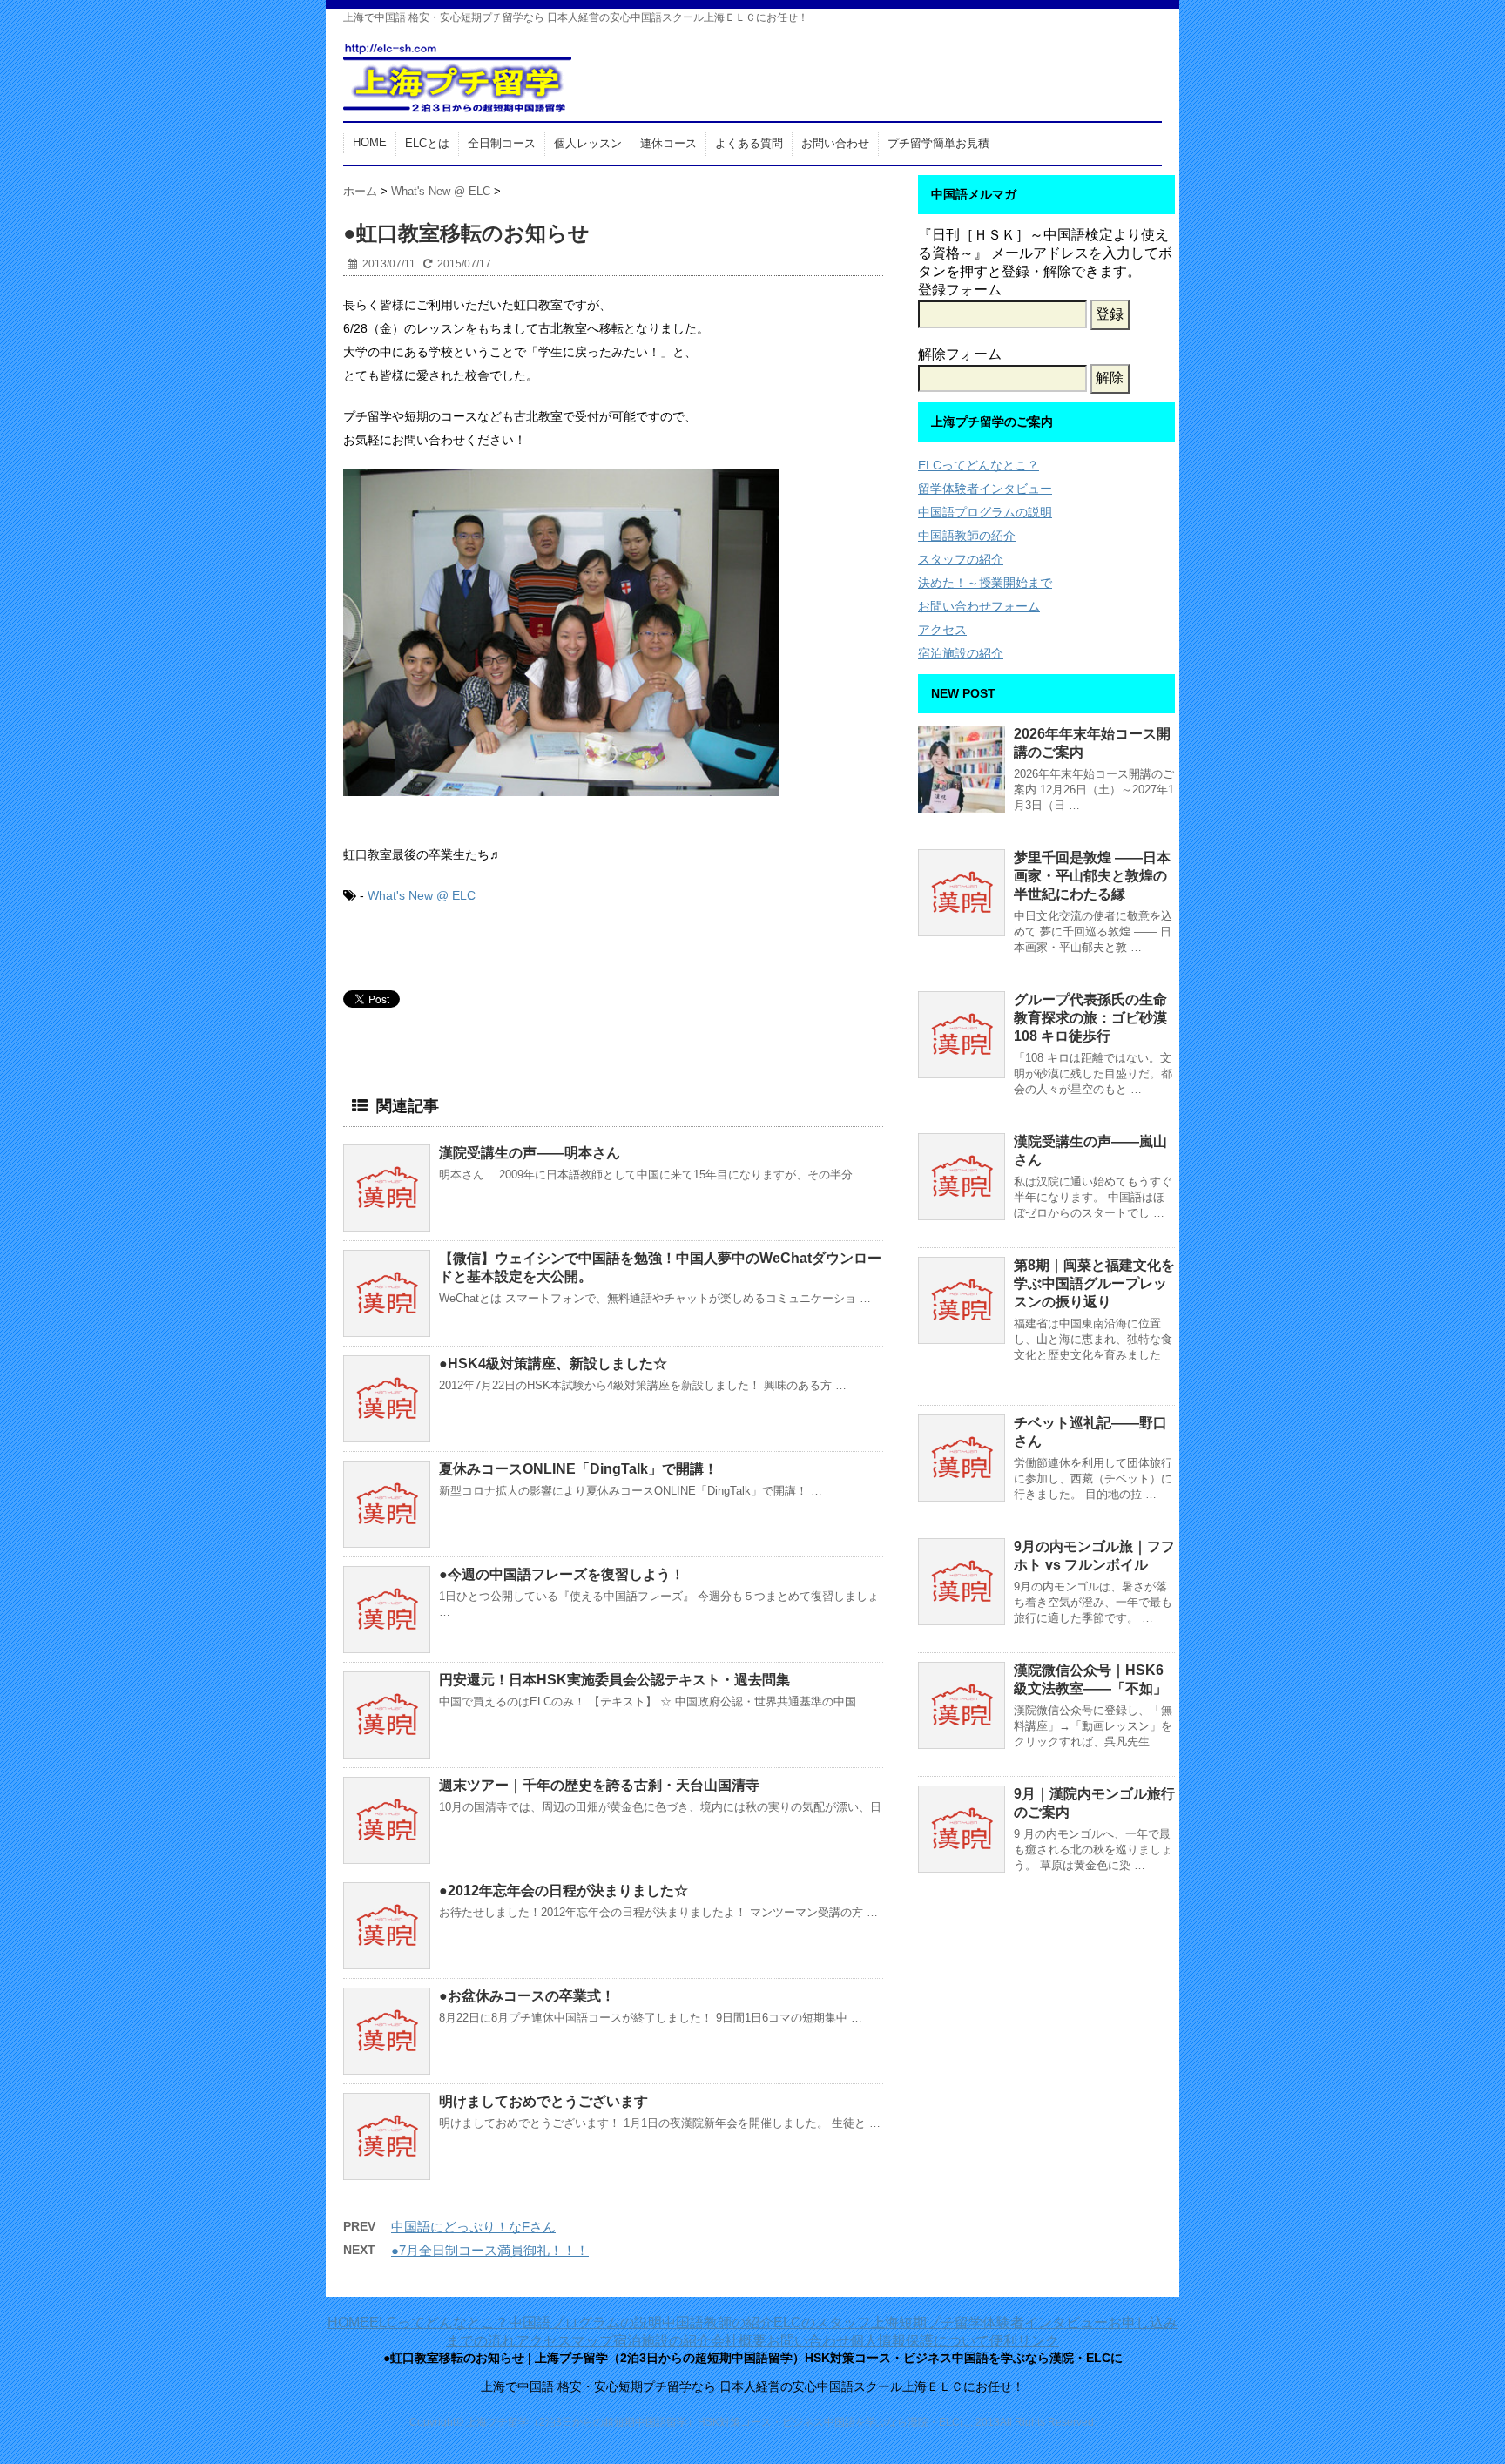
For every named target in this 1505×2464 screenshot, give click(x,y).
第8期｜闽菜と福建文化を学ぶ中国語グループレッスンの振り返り (1094, 1283)
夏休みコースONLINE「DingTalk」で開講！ (578, 1469)
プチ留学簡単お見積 (938, 143)
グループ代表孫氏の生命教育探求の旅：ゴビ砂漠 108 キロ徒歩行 (1090, 1018)
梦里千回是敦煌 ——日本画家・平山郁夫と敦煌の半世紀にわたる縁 (1092, 876)
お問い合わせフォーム (979, 606)
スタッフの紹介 (961, 559)
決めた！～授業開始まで (985, 583)
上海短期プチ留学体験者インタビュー (989, 2322)
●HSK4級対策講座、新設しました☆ (553, 1364)
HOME (370, 142)
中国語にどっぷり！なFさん (473, 2227)
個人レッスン (588, 143)
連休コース (668, 143)
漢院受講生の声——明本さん (530, 1153)
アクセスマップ (564, 2341)
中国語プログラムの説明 (985, 512)
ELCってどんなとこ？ (979, 465)
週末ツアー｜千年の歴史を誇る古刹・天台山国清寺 (599, 1785)
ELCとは (427, 143)
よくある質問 (749, 143)
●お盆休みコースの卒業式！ (527, 1996)
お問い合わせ (835, 143)
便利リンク (1024, 2341)
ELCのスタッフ (822, 2322)
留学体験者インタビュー (985, 489)
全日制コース (502, 143)
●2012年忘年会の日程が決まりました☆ (564, 1890)
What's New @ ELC (422, 895)
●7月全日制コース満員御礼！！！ (490, 2250)
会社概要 (739, 2341)
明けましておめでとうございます (543, 2101)
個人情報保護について (920, 2341)
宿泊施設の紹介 (961, 653)
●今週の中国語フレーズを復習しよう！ (562, 1574)
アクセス (942, 630)
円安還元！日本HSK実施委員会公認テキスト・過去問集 (614, 1680)
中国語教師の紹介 (967, 536)
